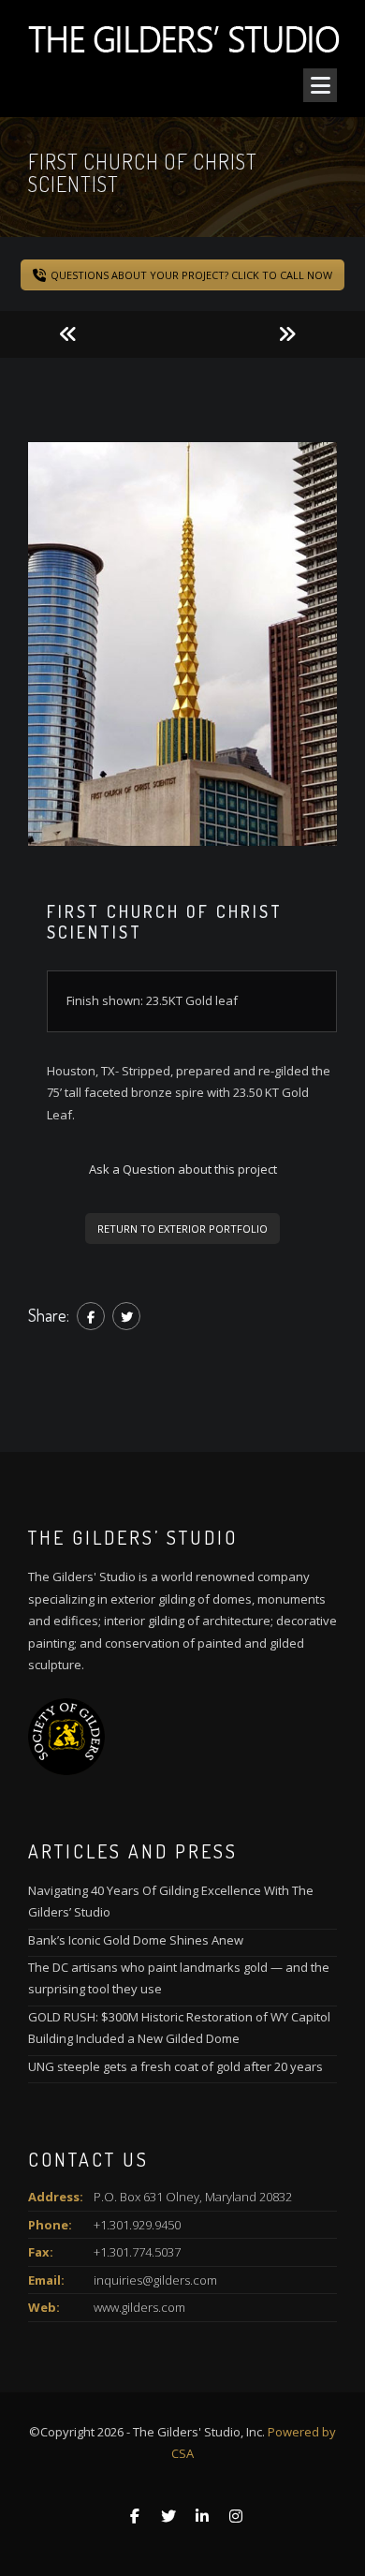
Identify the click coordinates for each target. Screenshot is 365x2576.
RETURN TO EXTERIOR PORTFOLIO (182, 1229)
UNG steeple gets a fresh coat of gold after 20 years (175, 2066)
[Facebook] (91, 1316)
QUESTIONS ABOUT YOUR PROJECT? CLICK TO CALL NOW (191, 275)
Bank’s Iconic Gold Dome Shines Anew (136, 1940)
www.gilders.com (139, 2307)
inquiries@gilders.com (155, 2280)
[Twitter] (126, 1316)
